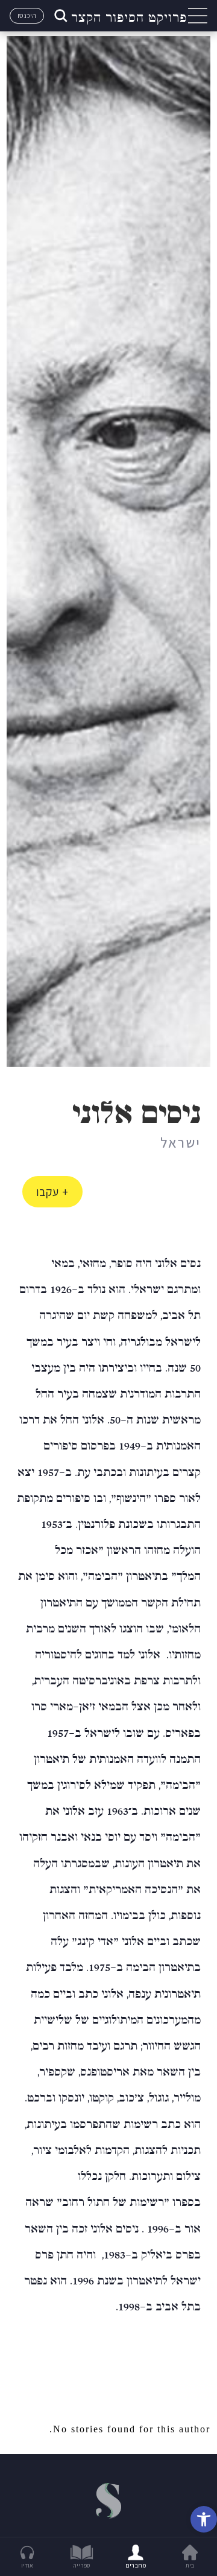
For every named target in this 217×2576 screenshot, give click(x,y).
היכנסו (27, 15)
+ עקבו (52, 1192)
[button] (204, 2519)
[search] (60, 16)
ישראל (181, 1142)
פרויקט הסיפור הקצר (129, 16)
